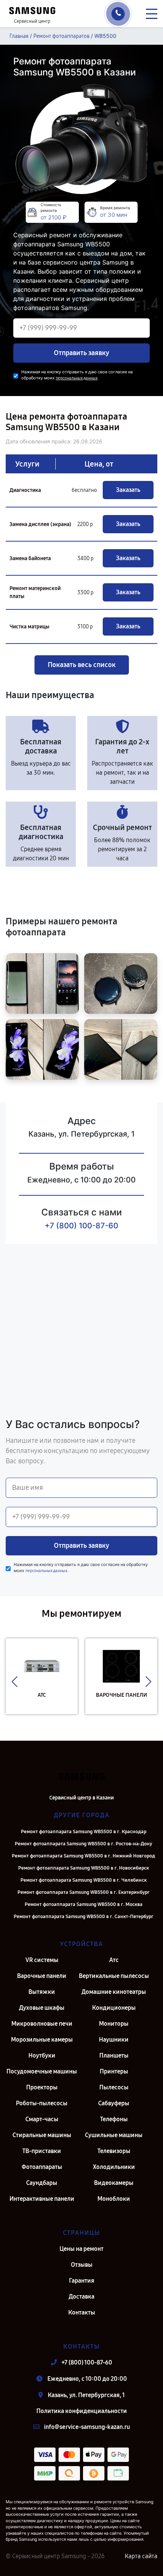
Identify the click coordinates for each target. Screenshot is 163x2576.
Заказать (128, 490)
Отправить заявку (81, 353)
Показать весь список (82, 665)
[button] (15, 1682)
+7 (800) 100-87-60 (81, 1226)
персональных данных (77, 378)
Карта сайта (141, 2556)
